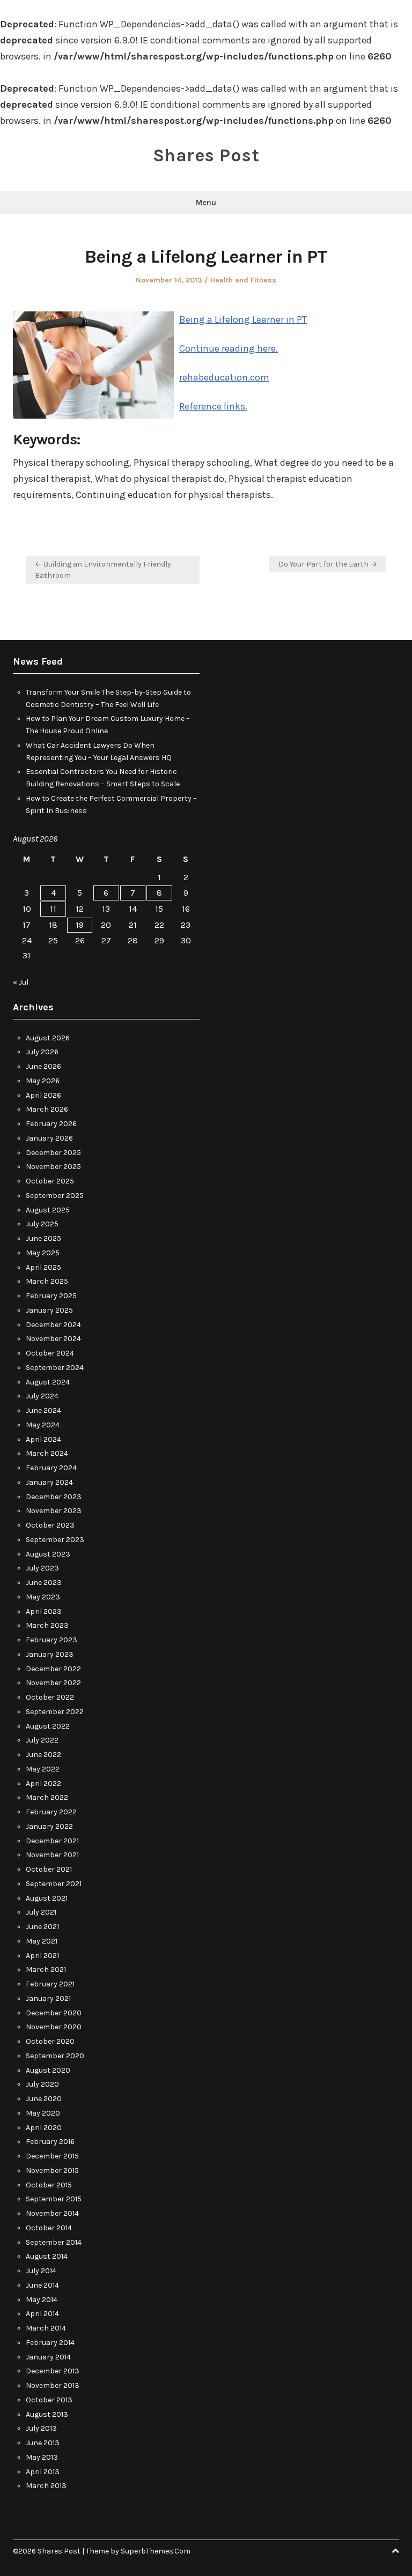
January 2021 (48, 1998)
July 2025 (42, 1224)
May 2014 (42, 2300)
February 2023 (51, 1640)
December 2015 (52, 2156)
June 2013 (43, 2443)
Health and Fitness (243, 280)
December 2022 (53, 1669)
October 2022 (50, 1697)
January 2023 (50, 1654)
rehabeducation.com (224, 377)
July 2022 (42, 1740)
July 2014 (41, 2271)
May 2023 (43, 1597)
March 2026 (47, 1109)
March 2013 (46, 2486)
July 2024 (42, 1396)
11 (53, 909)
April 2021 (42, 1956)
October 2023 (50, 1525)
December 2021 (52, 1841)
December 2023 (54, 1497)
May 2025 (43, 1253)
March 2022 (47, 1797)
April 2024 (43, 1439)
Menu (206, 203)
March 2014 (46, 2328)
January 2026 (49, 1138)
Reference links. (213, 406)
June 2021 (42, 1927)
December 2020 (54, 2013)
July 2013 (41, 2428)
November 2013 (53, 2385)
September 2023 (55, 1540)
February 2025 (51, 1296)
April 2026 (43, 1095)
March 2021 (46, 1970)
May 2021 (42, 1941)
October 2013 (49, 2400)
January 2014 (48, 2357)
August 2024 (48, 1382)
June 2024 (43, 1410)
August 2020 (48, 2070)
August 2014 (47, 2256)
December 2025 (53, 1153)
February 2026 (51, 1124)
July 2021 (41, 1912)
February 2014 (50, 2343)
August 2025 (48, 1210)
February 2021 (50, 1984)
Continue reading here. (229, 348)
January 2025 (49, 1310)
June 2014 (42, 2285)
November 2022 (53, 1683)
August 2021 (47, 1898)
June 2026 (43, 1066)
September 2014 (54, 2242)
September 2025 (55, 1196)
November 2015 (52, 2171)
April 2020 (44, 2128)
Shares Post (206, 155)
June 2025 (43, 1238)
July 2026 (42, 1052)
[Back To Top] (395, 2551)
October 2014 (49, 2228)
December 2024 (53, 1325)
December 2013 (53, 2371)
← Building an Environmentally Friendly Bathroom (103, 570)
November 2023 (54, 1511)
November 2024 (53, 1339)
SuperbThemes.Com (156, 2551)
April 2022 (43, 1784)
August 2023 (48, 1554)
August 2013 (47, 2414)
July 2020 (42, 2084)
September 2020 (55, 2056)
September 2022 (55, 1712)
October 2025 (50, 1181)
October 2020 (50, 2041)
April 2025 (43, 1267)
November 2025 (53, 1167)
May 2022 (43, 1769)
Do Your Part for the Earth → (328, 564)
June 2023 (44, 1583)
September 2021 (54, 1884)
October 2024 (50, 1353)
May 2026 (43, 1081)
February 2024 (51, 1468)
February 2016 (50, 2142)
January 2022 (49, 1826)
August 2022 (48, 1726)
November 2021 (52, 1855)
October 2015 (49, 2185)
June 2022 (43, 1755)
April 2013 (43, 2472)
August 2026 (48, 1038)
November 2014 (52, 2213)
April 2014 (42, 2314)
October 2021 (49, 1869)
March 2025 (47, 1281)
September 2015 (54, 2199)
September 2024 (55, 1368)
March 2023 (47, 1625)
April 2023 (44, 1611)
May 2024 (43, 1425)
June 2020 (44, 2099)
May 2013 (42, 2457)
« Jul (21, 982)
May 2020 (43, 2113)
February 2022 (51, 1812)
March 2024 (47, 1453)
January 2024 (49, 1482)
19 (80, 925)
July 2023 (42, 1568)
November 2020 (54, 2027)
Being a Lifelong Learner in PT (243, 319)
